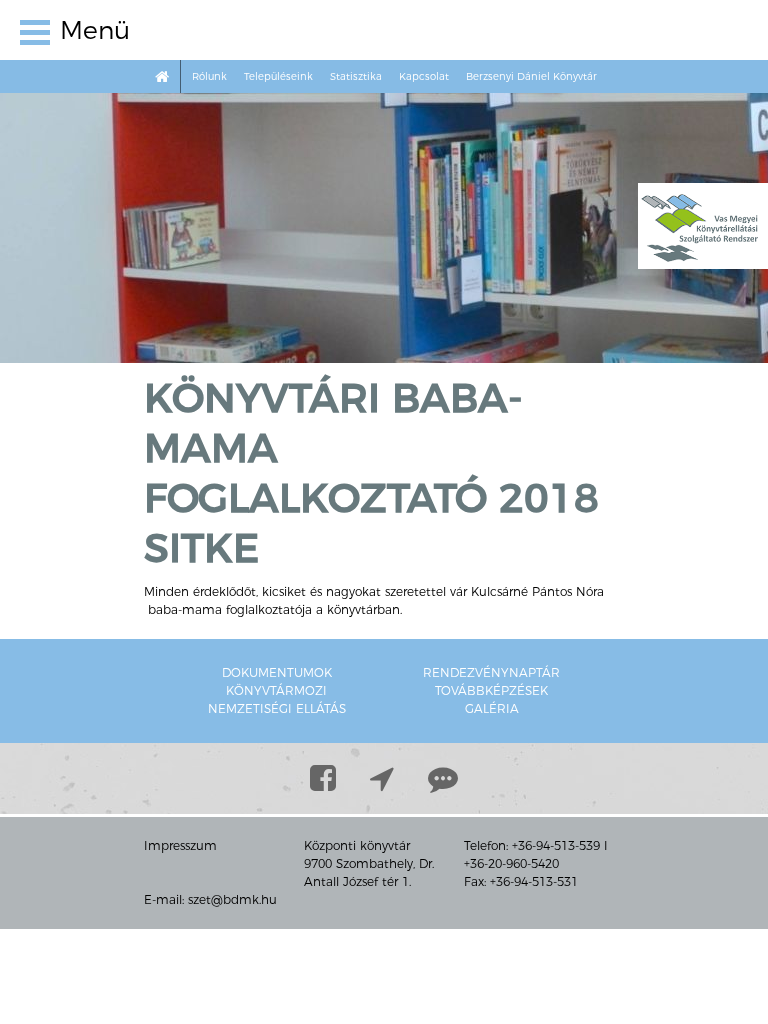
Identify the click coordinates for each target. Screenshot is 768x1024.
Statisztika (356, 76)
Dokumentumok (277, 672)
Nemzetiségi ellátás (277, 708)
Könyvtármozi (276, 690)
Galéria (492, 708)
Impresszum (180, 845)
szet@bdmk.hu (232, 899)
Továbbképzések (491, 690)
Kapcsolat (424, 76)
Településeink (278, 76)
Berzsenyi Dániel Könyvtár (531, 76)
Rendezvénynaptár (491, 672)
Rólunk (209, 76)
